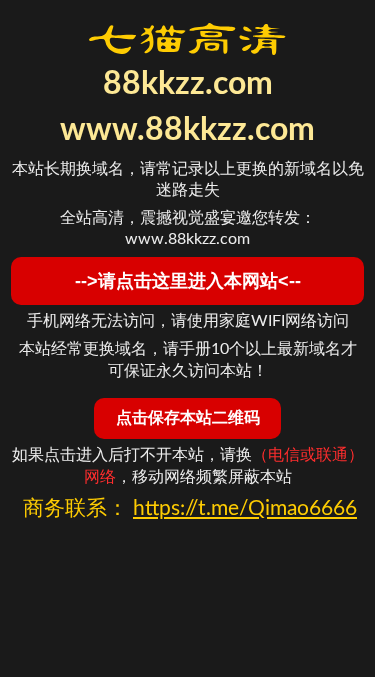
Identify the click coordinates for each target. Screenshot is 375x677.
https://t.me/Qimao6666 (245, 508)
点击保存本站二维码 (188, 417)
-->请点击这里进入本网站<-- (188, 281)
